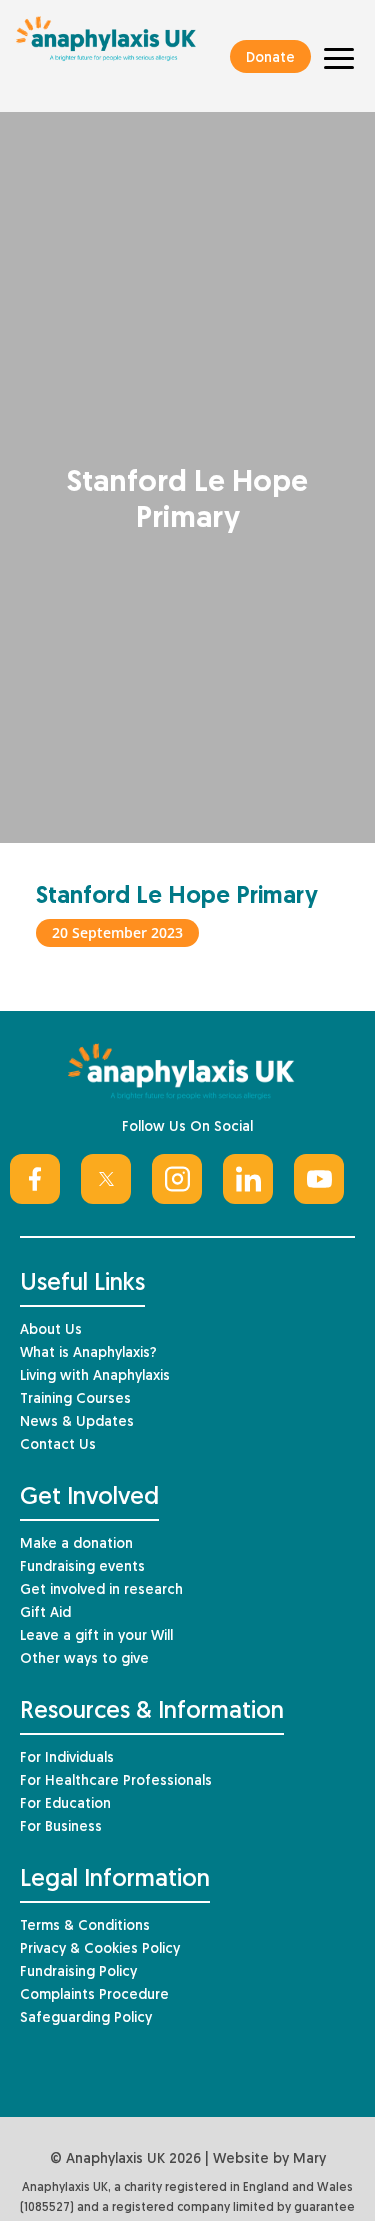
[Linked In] (248, 1179)
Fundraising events (82, 1567)
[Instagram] (177, 1179)
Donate (270, 58)
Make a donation (76, 1544)
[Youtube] (319, 1179)
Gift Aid (45, 1613)
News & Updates (77, 1422)
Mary (309, 2159)
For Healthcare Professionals (116, 1781)
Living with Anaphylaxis (95, 1376)
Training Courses (75, 1399)
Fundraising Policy (78, 1972)
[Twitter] (106, 1179)
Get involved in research (101, 1590)
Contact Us (58, 1445)
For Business (61, 1827)
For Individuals (67, 1758)
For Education (65, 1804)
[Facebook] (35, 1179)
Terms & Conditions (85, 1926)
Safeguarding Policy (86, 2018)
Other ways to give (84, 1659)
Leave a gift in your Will (96, 1636)
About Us (51, 1330)
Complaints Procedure (94, 1995)
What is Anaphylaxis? (88, 1353)
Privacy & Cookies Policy (100, 1949)
